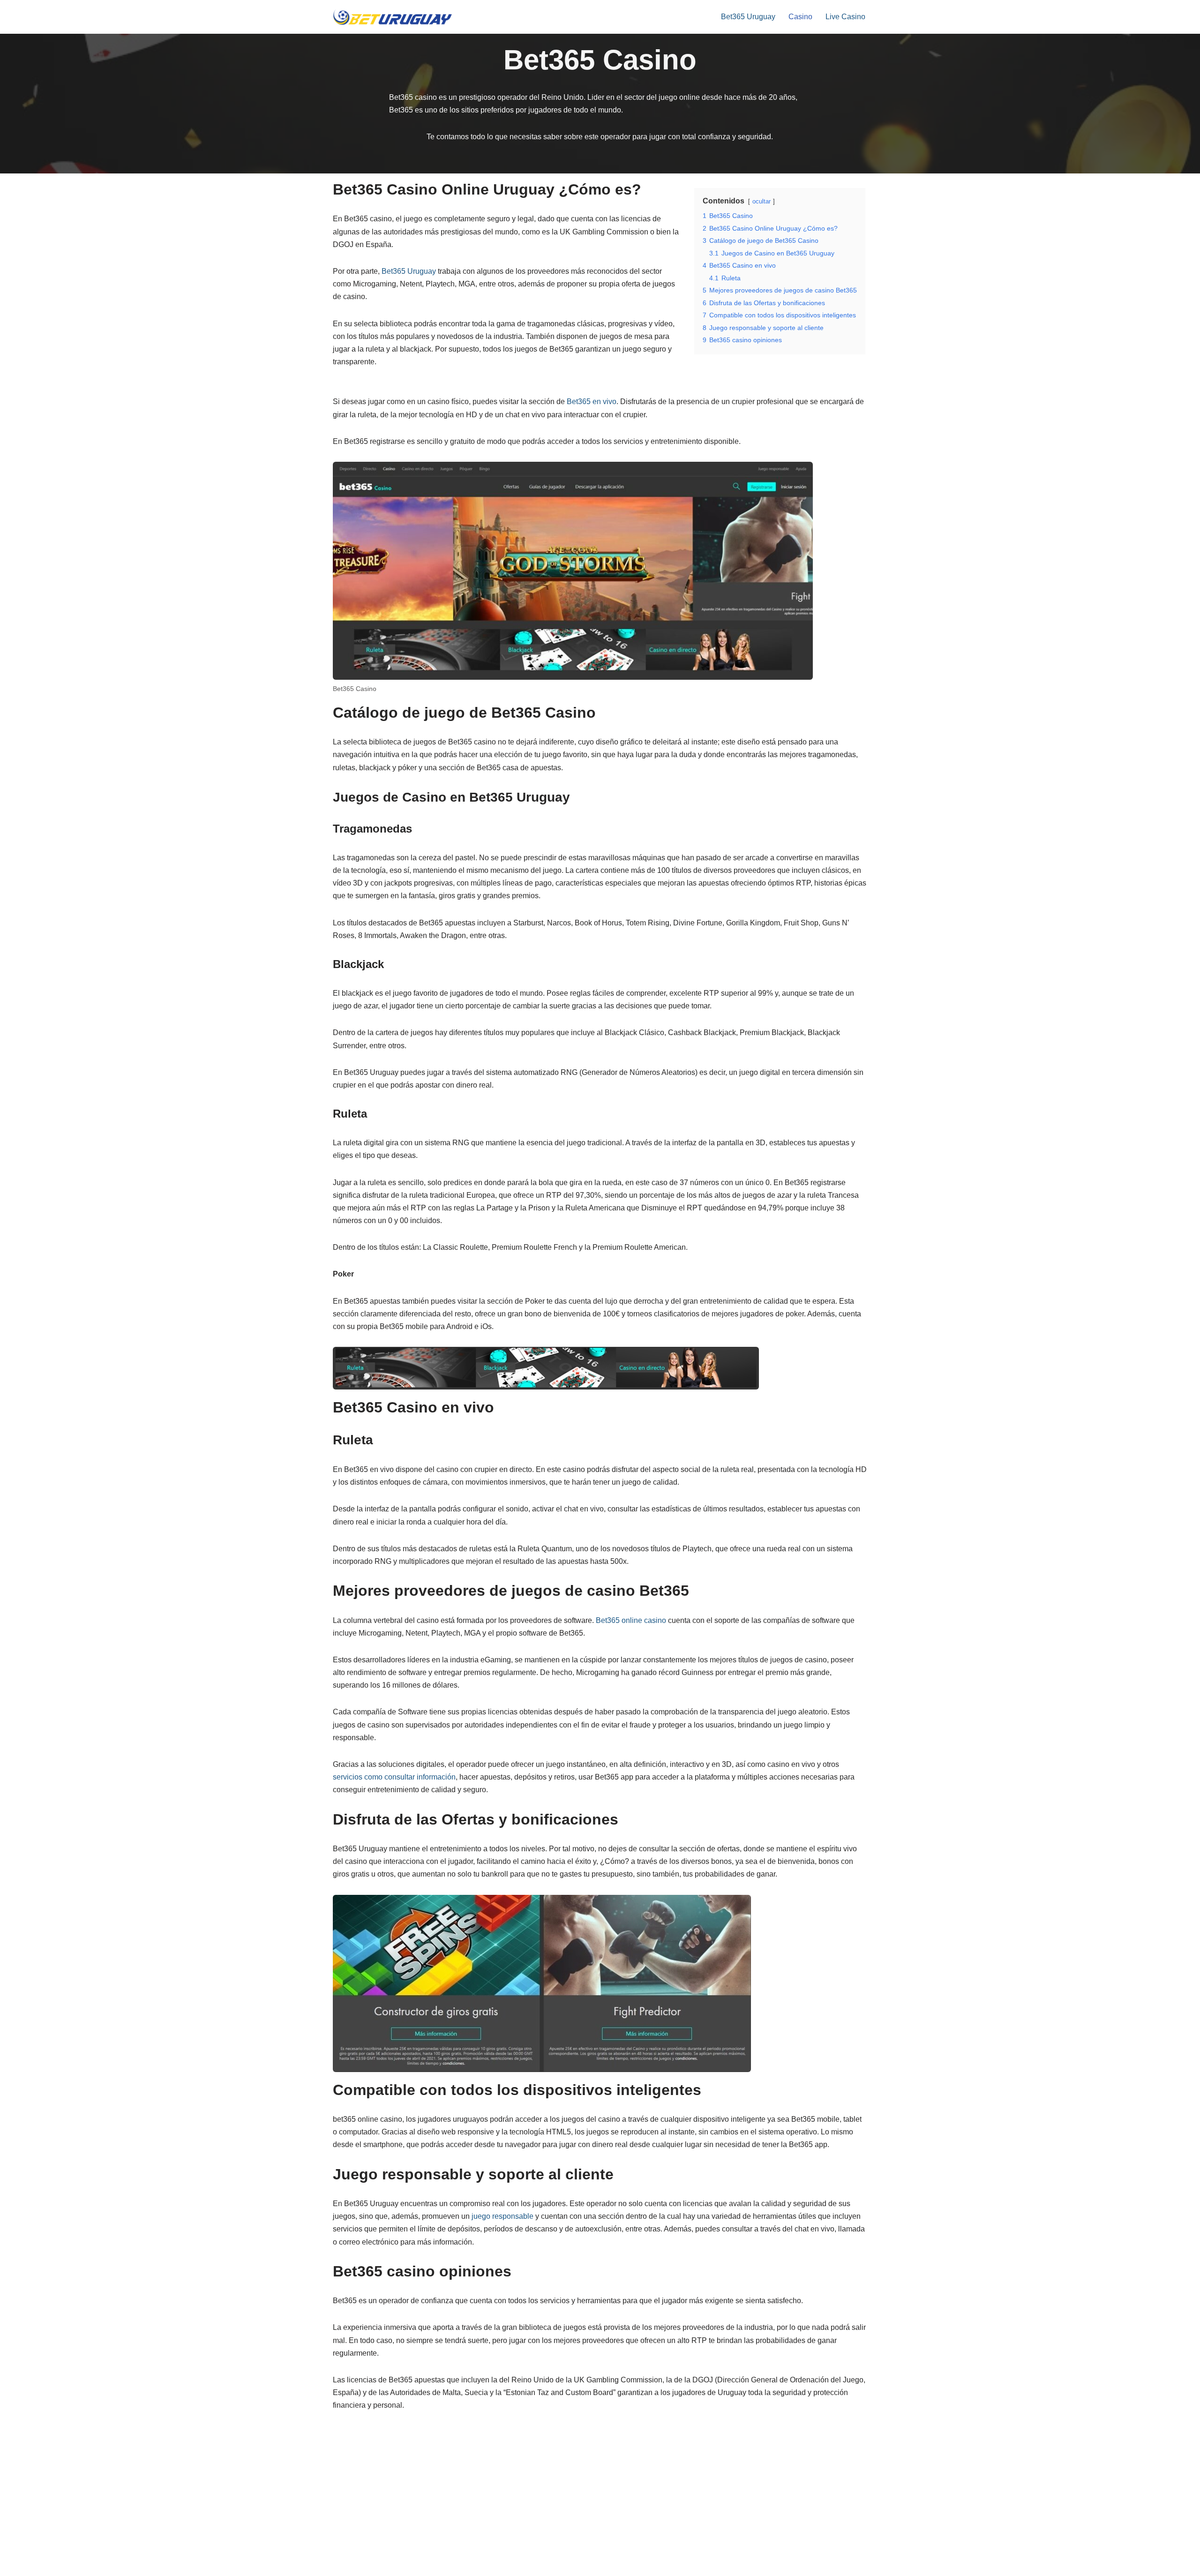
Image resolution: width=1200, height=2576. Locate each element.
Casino (800, 17)
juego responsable (502, 2216)
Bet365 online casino (631, 1620)
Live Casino (845, 17)
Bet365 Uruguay (748, 17)
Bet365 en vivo (592, 402)
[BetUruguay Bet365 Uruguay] (393, 17)
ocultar (761, 201)
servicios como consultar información (394, 1777)
